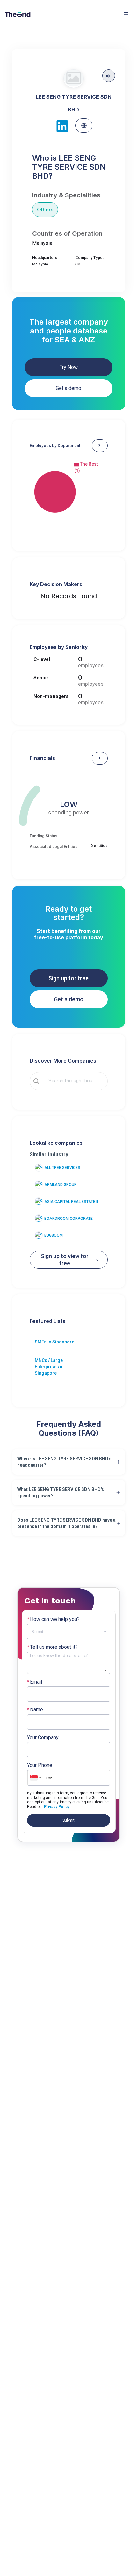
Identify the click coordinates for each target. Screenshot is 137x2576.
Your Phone (40, 1765)
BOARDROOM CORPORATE (68, 1219)
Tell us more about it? (52, 1647)
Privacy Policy (57, 1807)
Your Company (43, 1738)
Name (35, 1710)
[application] (69, 492)
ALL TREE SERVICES (62, 1168)
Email (35, 1682)
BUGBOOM (54, 1235)
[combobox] (73, 1081)
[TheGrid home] (18, 14)
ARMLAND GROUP (61, 1185)
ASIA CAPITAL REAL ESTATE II (71, 1202)
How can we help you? (53, 1619)
